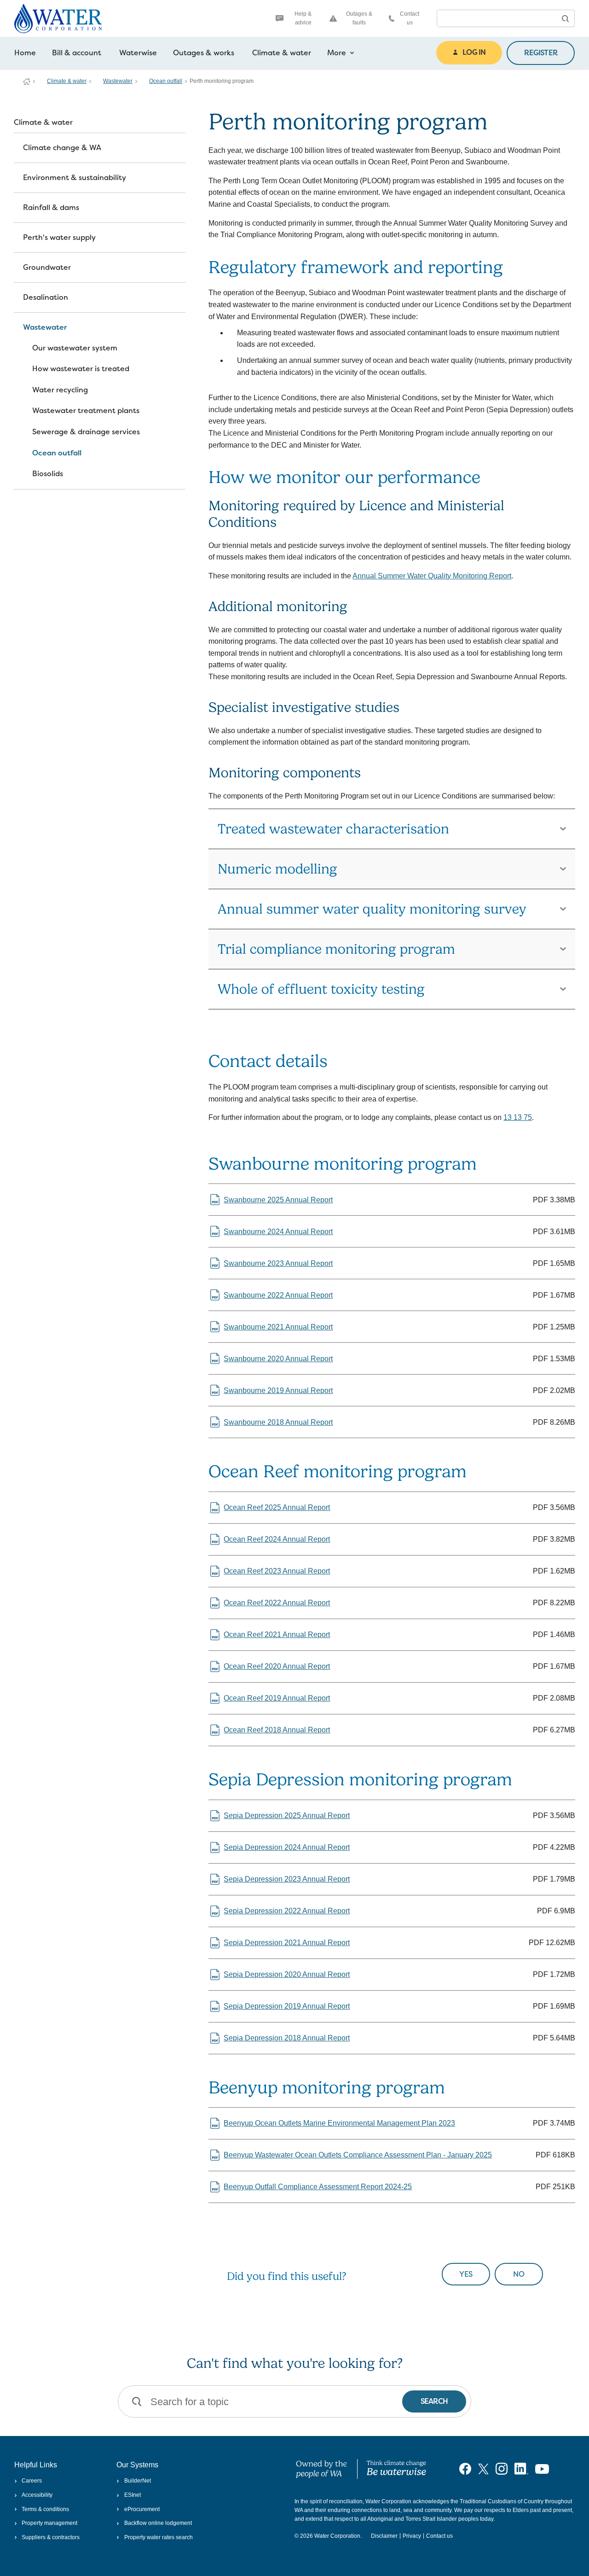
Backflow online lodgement (158, 2523)
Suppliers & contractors (51, 2537)
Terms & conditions (45, 2509)
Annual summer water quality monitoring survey (372, 909)
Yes (466, 2274)
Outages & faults (359, 18)
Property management (49, 2523)
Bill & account (77, 53)
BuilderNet (137, 2481)
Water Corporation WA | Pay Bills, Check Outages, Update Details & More (27, 82)
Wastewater (118, 81)
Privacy (412, 2536)
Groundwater (47, 267)
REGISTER (541, 53)
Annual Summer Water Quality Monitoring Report (432, 576)
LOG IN (474, 52)
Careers (32, 2481)
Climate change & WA (62, 148)
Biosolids (48, 474)
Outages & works (204, 53)
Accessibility (37, 2495)
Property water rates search (158, 2537)
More (337, 53)
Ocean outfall (166, 81)
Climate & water (282, 53)
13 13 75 (518, 1117)
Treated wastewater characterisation (333, 829)
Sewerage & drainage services (86, 432)
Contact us (410, 18)
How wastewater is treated (81, 369)
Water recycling (60, 390)
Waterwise (138, 53)
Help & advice (303, 18)
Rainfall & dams (51, 207)
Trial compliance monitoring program (336, 949)
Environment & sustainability (75, 178)
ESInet (132, 2495)
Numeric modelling (277, 869)
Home (25, 53)
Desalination (46, 297)
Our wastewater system (75, 348)
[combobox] (497, 18)
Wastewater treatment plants (86, 411)
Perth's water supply (59, 237)
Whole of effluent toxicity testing (321, 989)
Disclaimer (384, 2536)
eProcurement (142, 2509)
